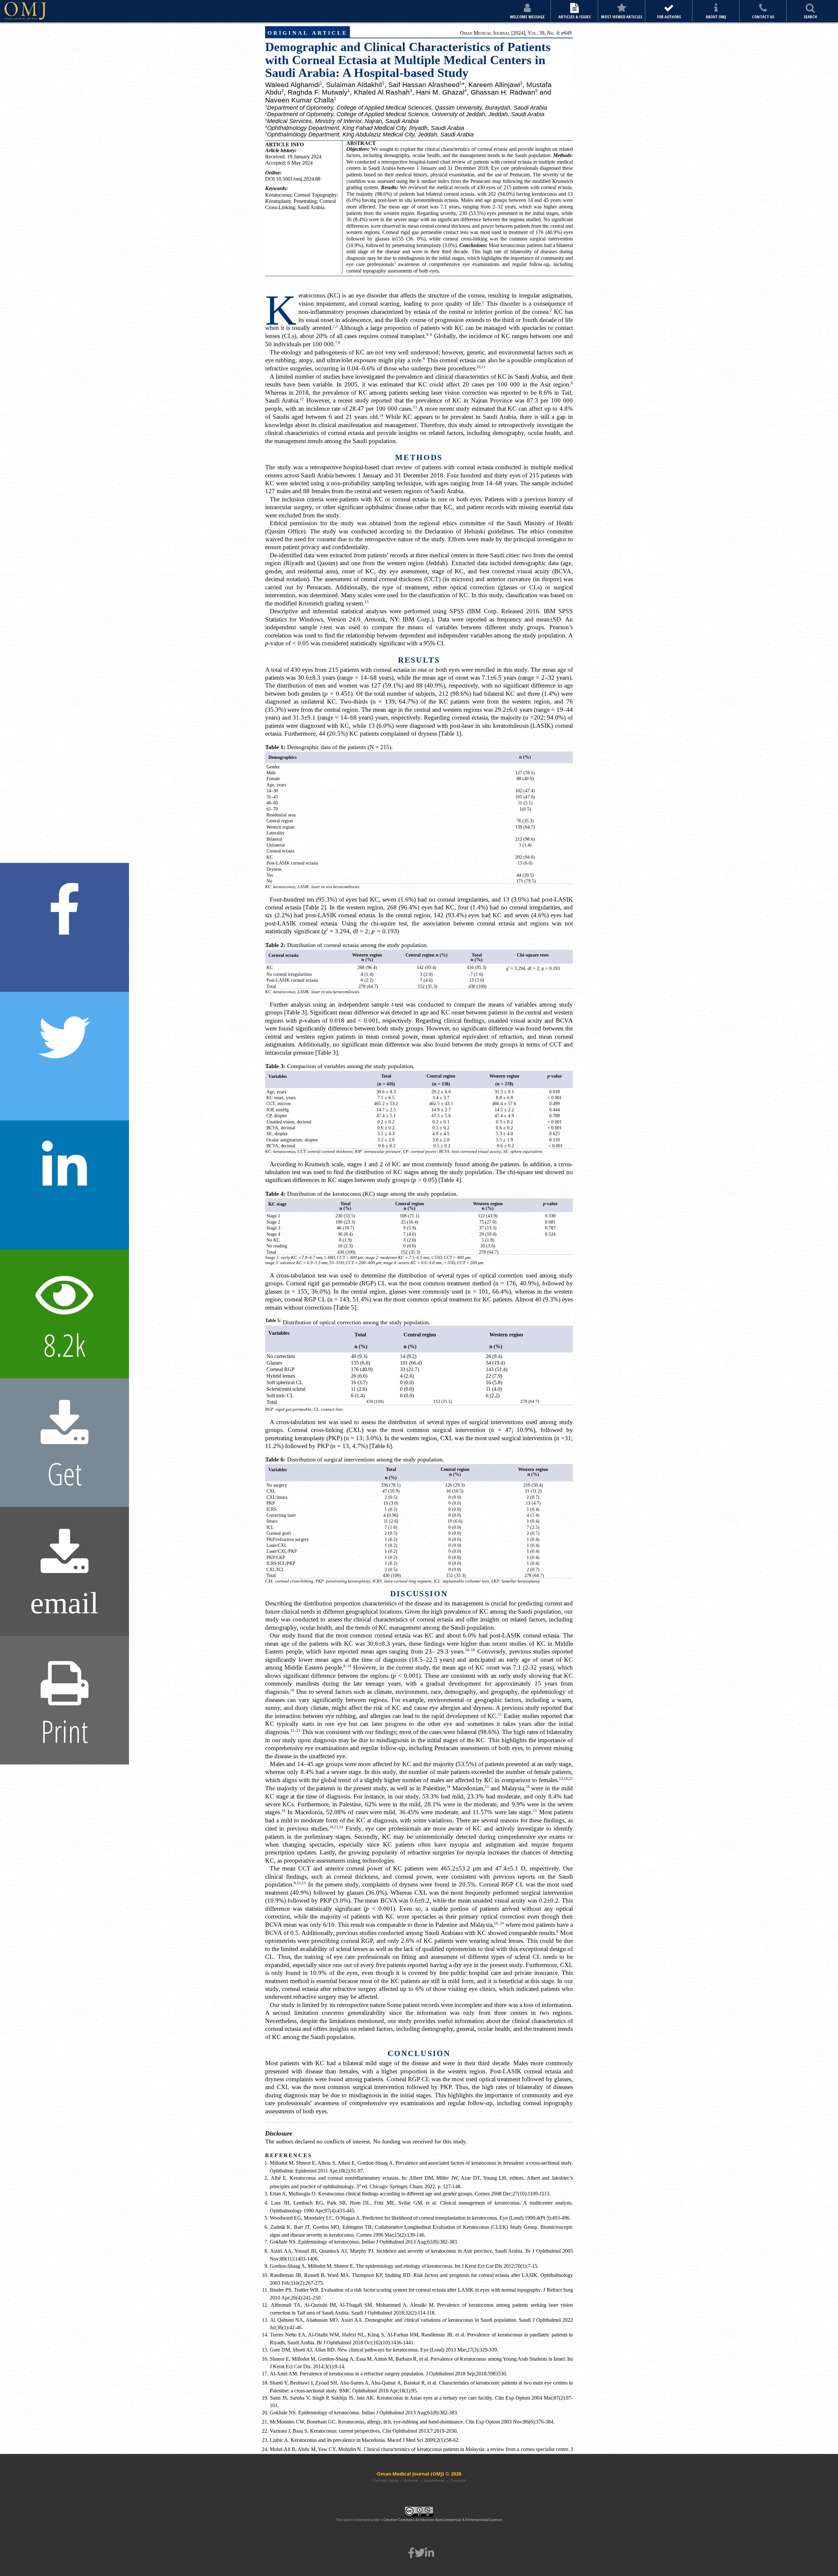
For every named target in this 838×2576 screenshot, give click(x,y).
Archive (411, 2480)
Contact (458, 2480)
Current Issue (386, 2480)
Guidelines (434, 2480)
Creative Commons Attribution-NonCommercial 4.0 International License (443, 2520)
